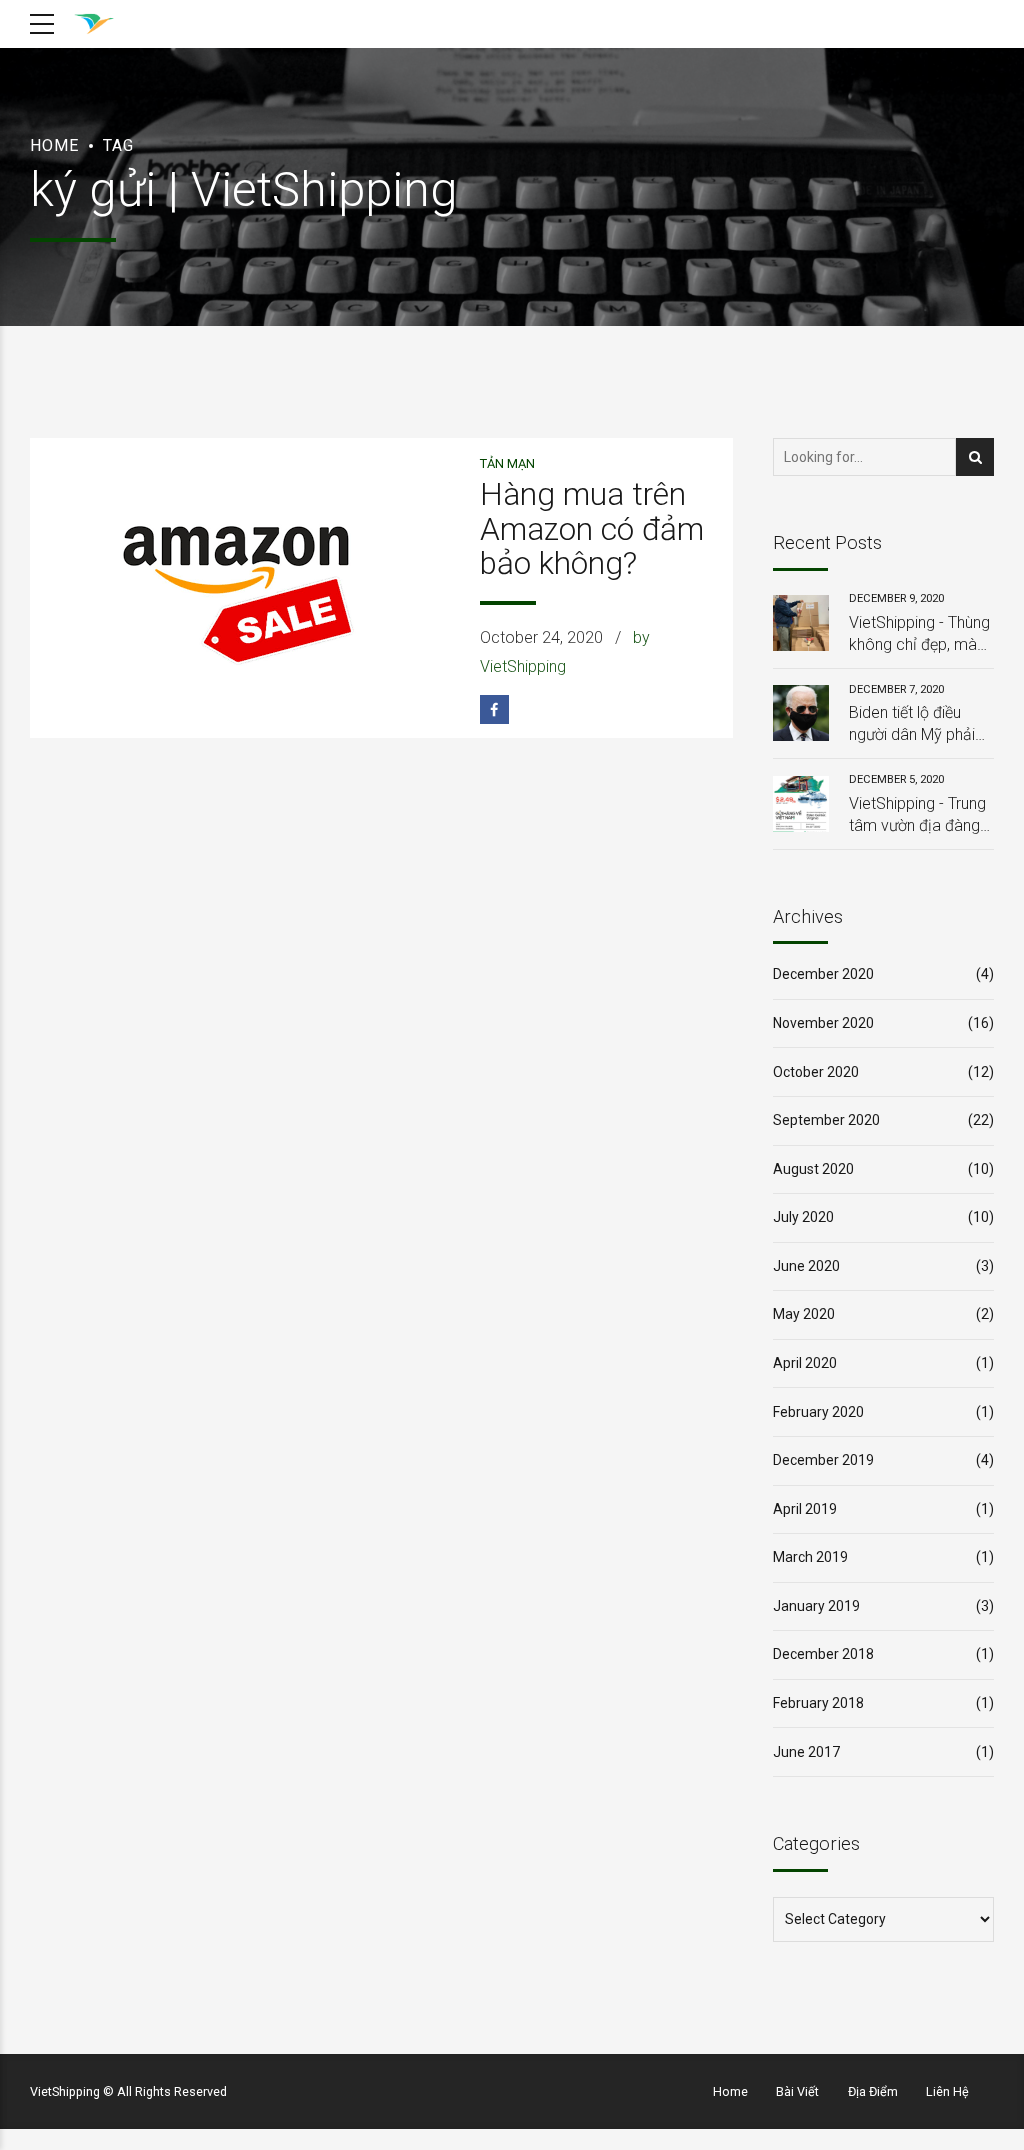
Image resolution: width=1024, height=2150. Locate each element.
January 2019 (816, 1606)
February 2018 (818, 1703)
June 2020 (806, 1266)
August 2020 (813, 1169)
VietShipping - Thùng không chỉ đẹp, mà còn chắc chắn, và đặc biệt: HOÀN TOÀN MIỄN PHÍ (919, 635)
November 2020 (823, 1023)
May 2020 (804, 1314)
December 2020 (823, 974)
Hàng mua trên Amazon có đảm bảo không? (592, 529)
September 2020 (826, 1120)
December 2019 (823, 1460)
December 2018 (823, 1654)
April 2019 (805, 1509)
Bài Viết (797, 2091)
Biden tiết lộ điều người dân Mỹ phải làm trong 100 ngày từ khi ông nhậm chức (917, 725)
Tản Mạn (507, 463)
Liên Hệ (947, 2091)
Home (54, 145)
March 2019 (810, 1557)
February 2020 (818, 1412)
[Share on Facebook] (494, 709)
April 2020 (805, 1363)
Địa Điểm (873, 2091)
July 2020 (803, 1217)
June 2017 (806, 1752)
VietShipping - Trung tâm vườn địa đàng (917, 814)
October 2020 (816, 1072)
